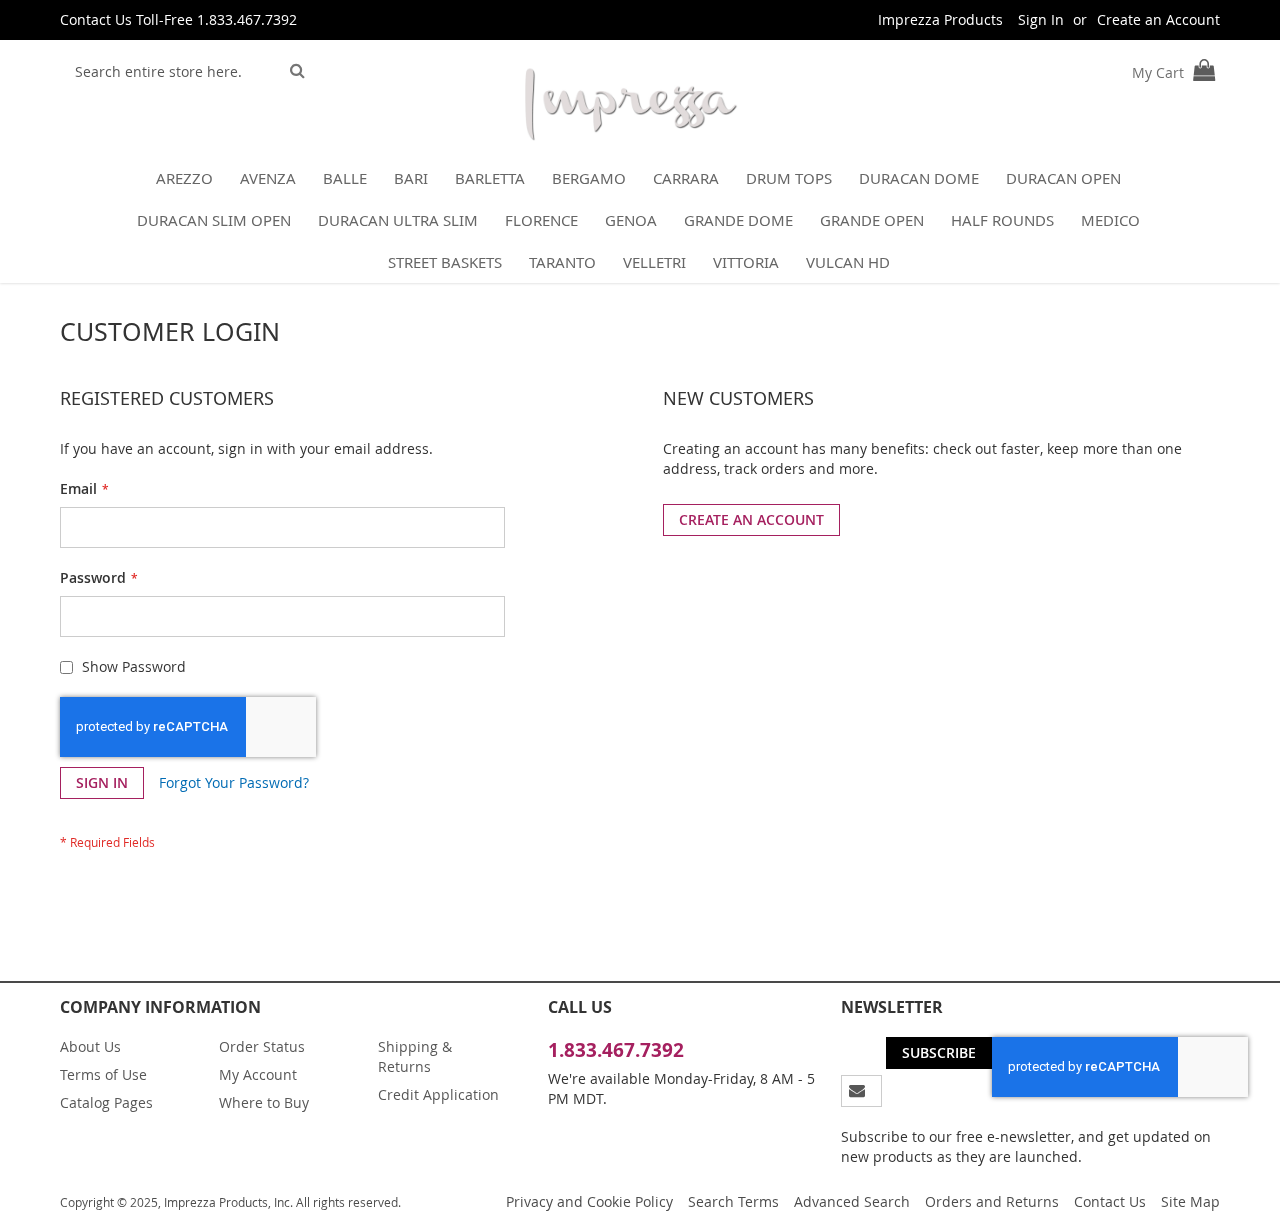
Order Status (262, 1046)
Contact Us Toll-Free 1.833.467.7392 (178, 19)
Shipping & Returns (415, 1056)
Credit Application (438, 1094)
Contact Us (1110, 1201)
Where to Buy (264, 1102)
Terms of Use (103, 1074)
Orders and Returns (992, 1201)
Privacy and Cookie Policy (589, 1201)
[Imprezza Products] (630, 108)
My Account (258, 1074)
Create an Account (1158, 19)
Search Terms (733, 1201)
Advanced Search (852, 1201)
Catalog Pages (106, 1102)
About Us (90, 1046)
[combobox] (171, 71)
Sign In (1041, 19)
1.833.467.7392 (616, 1050)
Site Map (1190, 1201)
